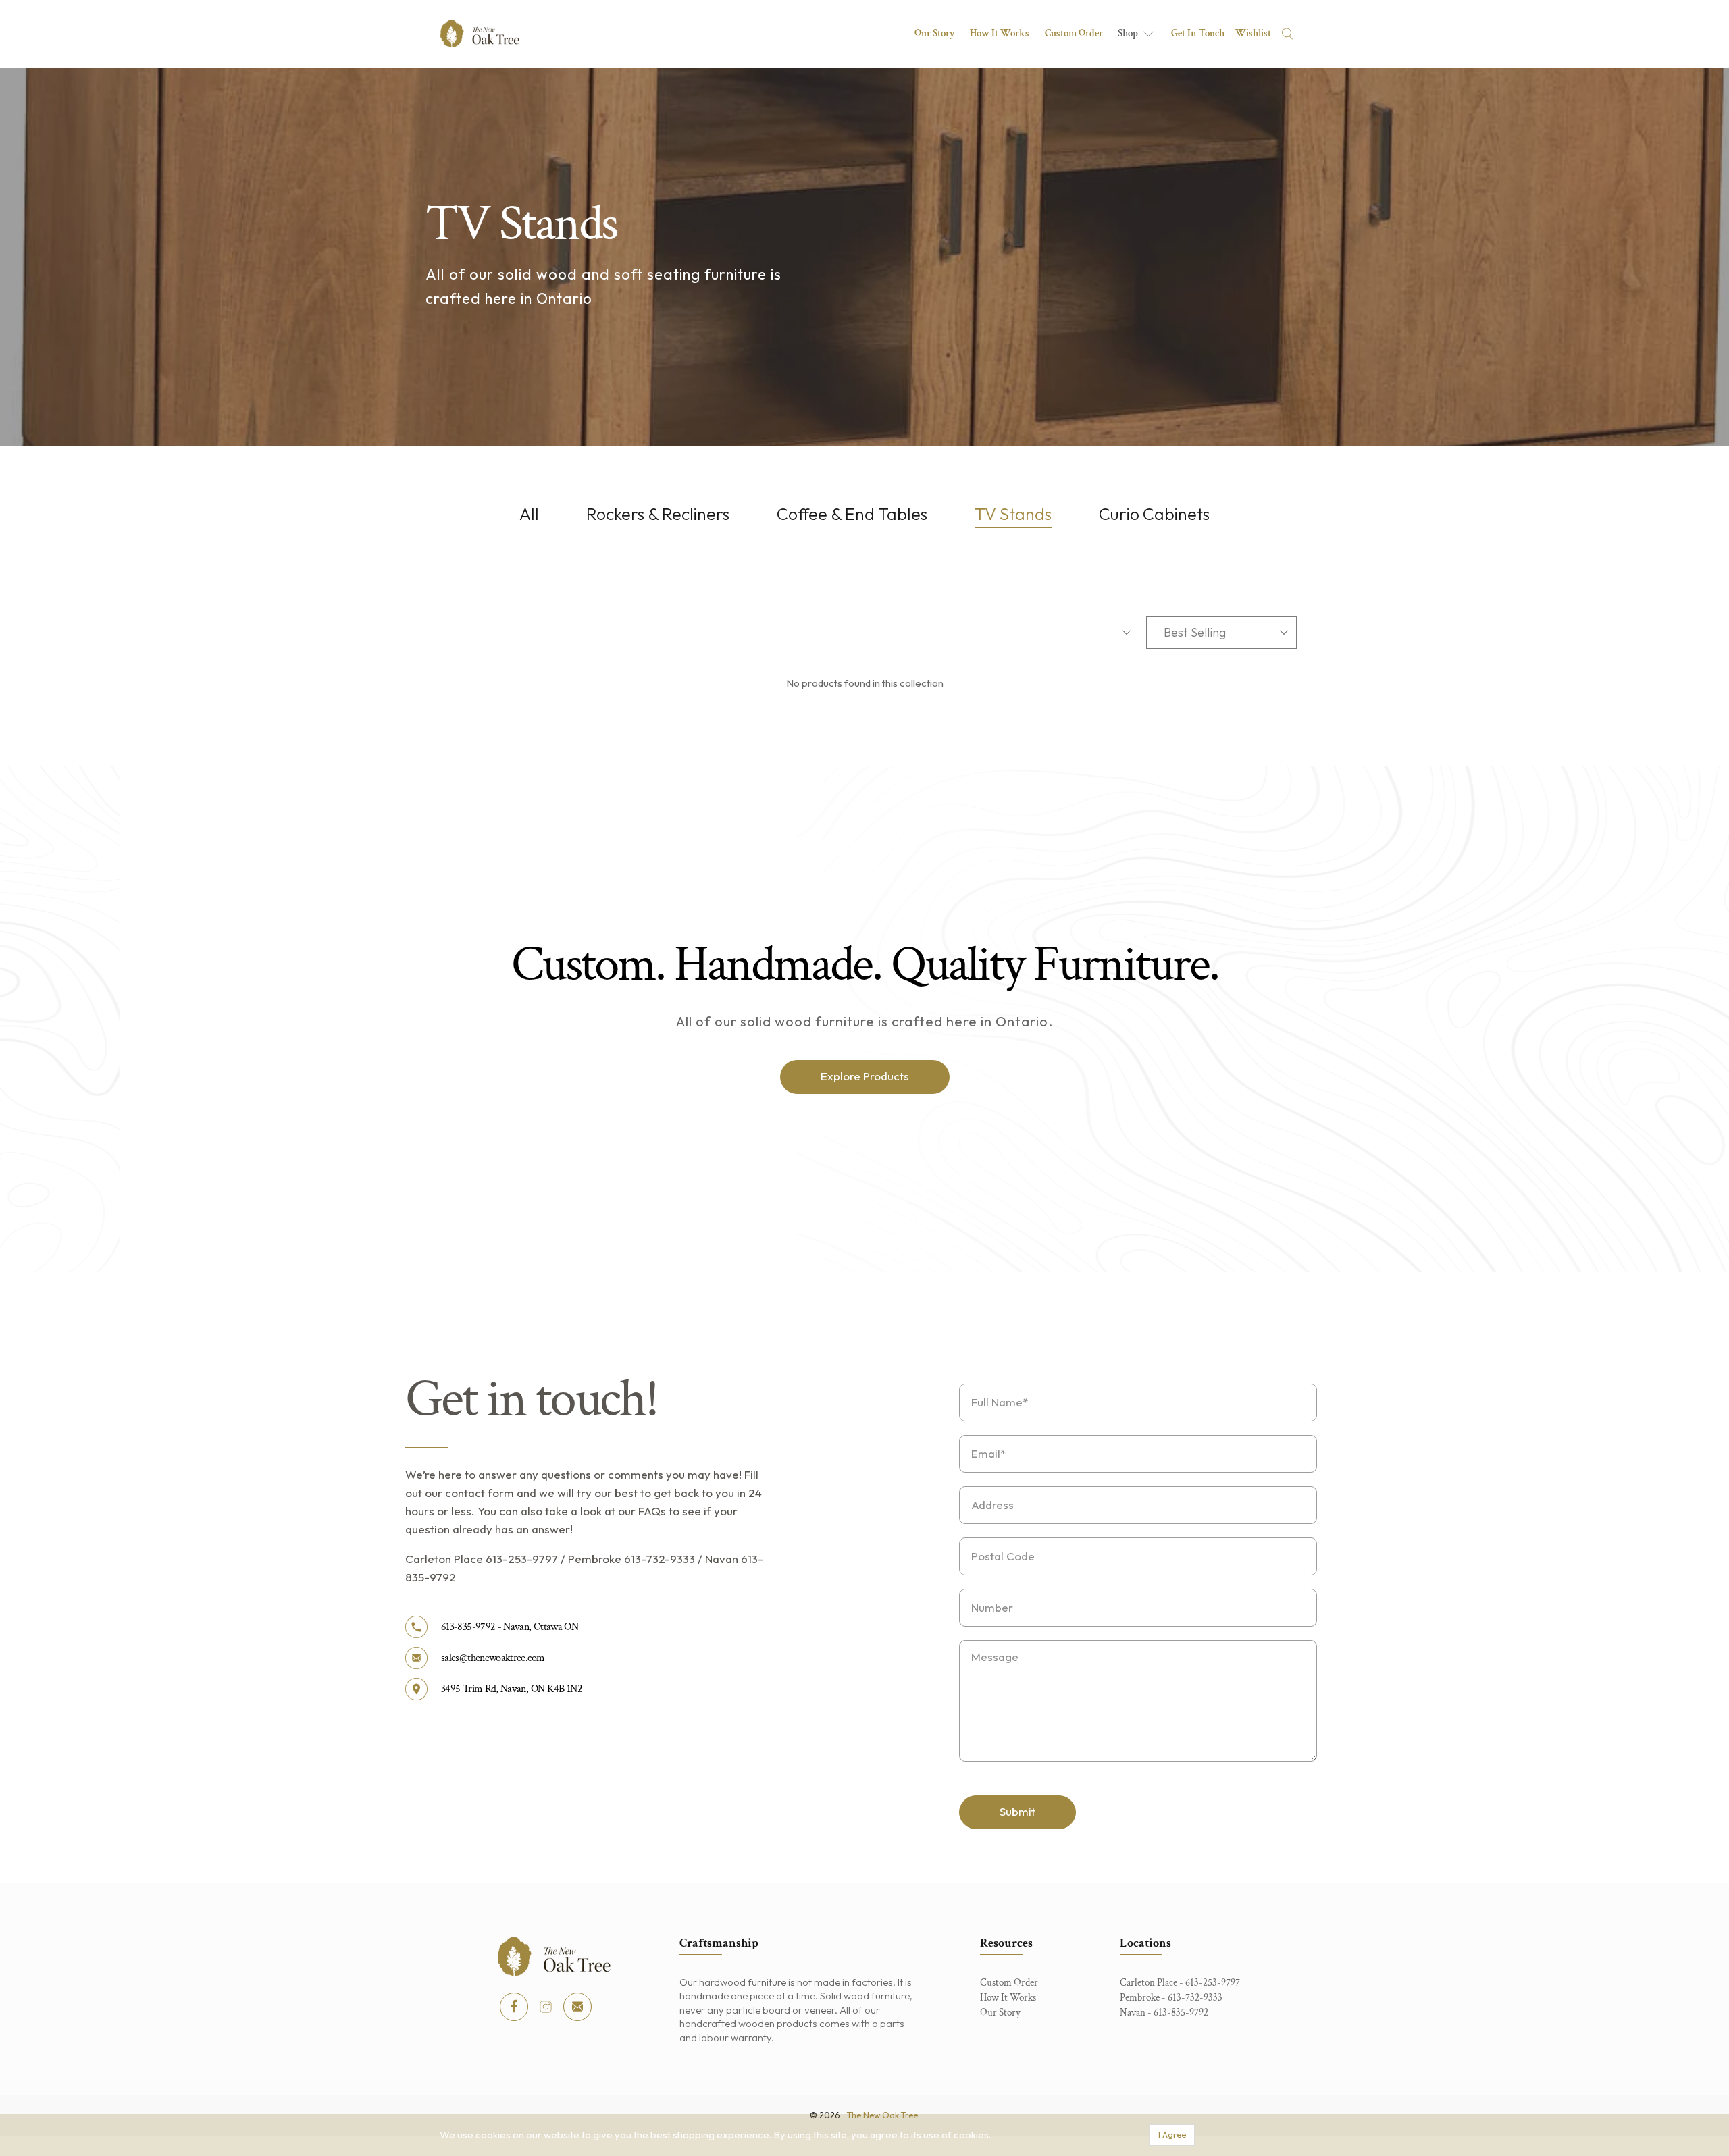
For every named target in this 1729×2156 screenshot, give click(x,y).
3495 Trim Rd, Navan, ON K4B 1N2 (512, 1689)
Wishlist (1253, 33)
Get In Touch (1198, 33)
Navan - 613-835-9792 (1164, 2013)
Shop (1128, 33)
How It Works (1000, 33)
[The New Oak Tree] (480, 33)
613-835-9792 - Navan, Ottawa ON (510, 1627)
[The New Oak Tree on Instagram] (546, 2007)
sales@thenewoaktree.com (493, 1658)
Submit (1017, 1811)
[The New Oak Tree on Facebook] (514, 2007)
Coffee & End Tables (852, 514)
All (529, 514)
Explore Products (865, 1076)
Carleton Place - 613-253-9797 (1180, 1983)
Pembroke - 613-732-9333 (1171, 1998)
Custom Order (1074, 33)
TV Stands (1013, 514)
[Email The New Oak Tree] (577, 2007)
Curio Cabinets (1154, 514)
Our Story (935, 33)
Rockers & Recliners (658, 514)
